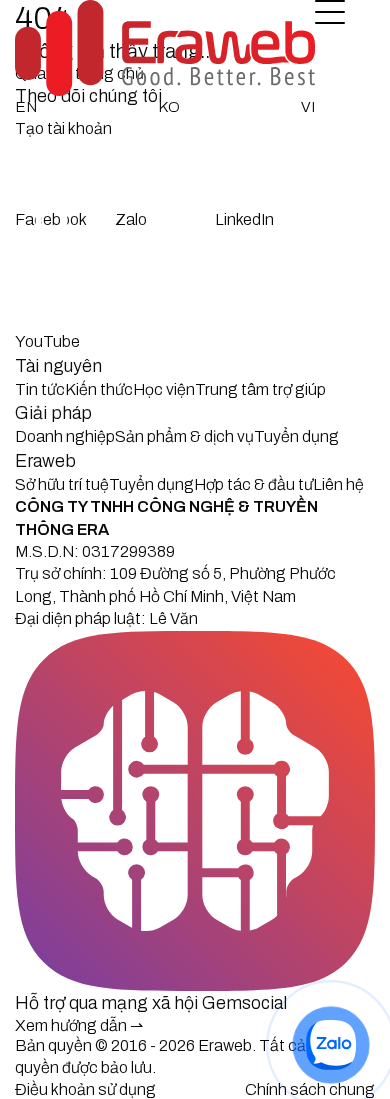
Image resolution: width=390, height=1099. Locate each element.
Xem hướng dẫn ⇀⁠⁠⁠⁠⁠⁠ (79, 1025)
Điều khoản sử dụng (85, 1089)
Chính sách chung (310, 1089)
